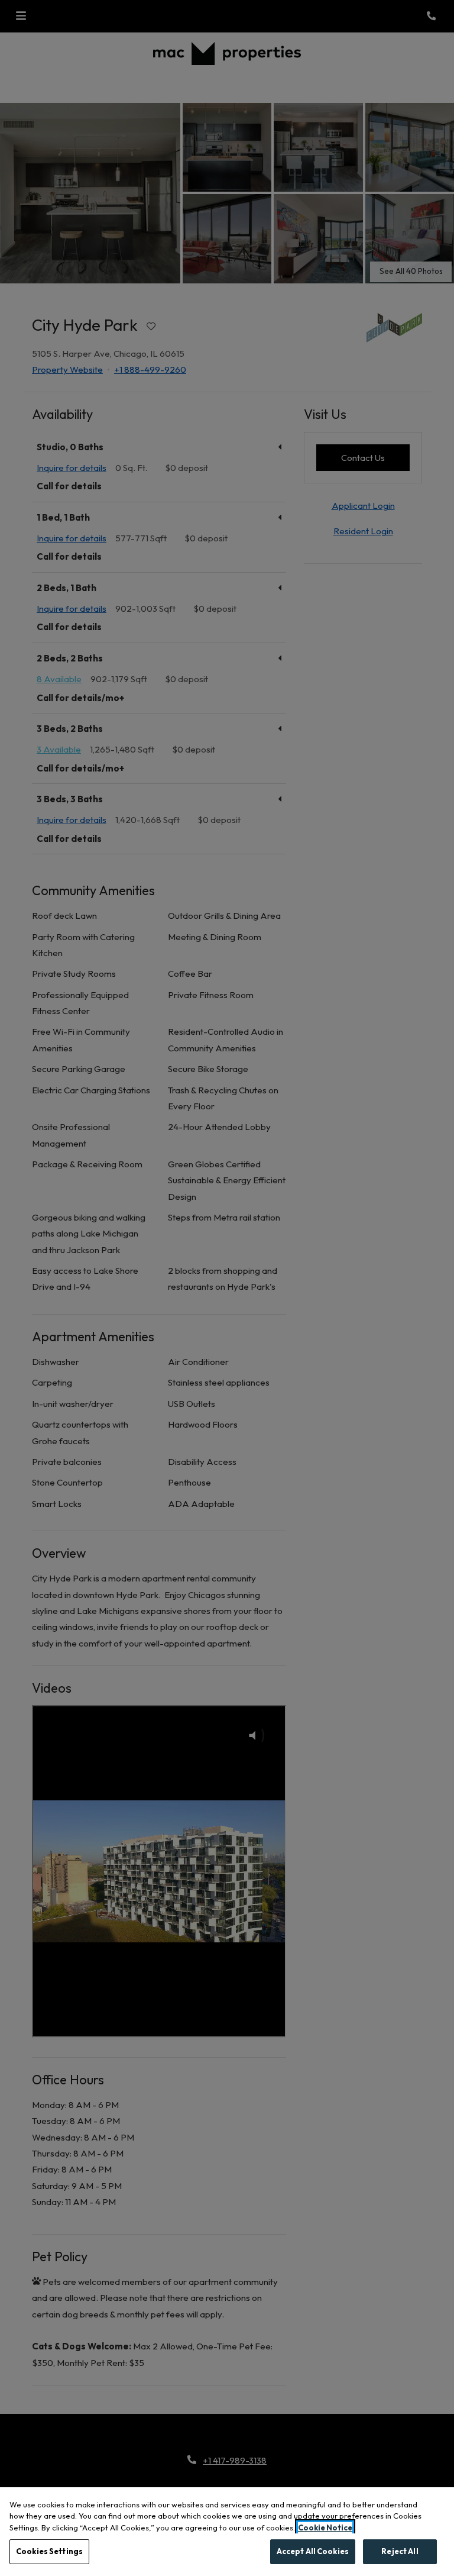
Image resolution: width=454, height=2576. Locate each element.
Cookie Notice (325, 2527)
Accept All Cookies (313, 2551)
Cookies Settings (49, 2551)
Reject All (400, 2551)
